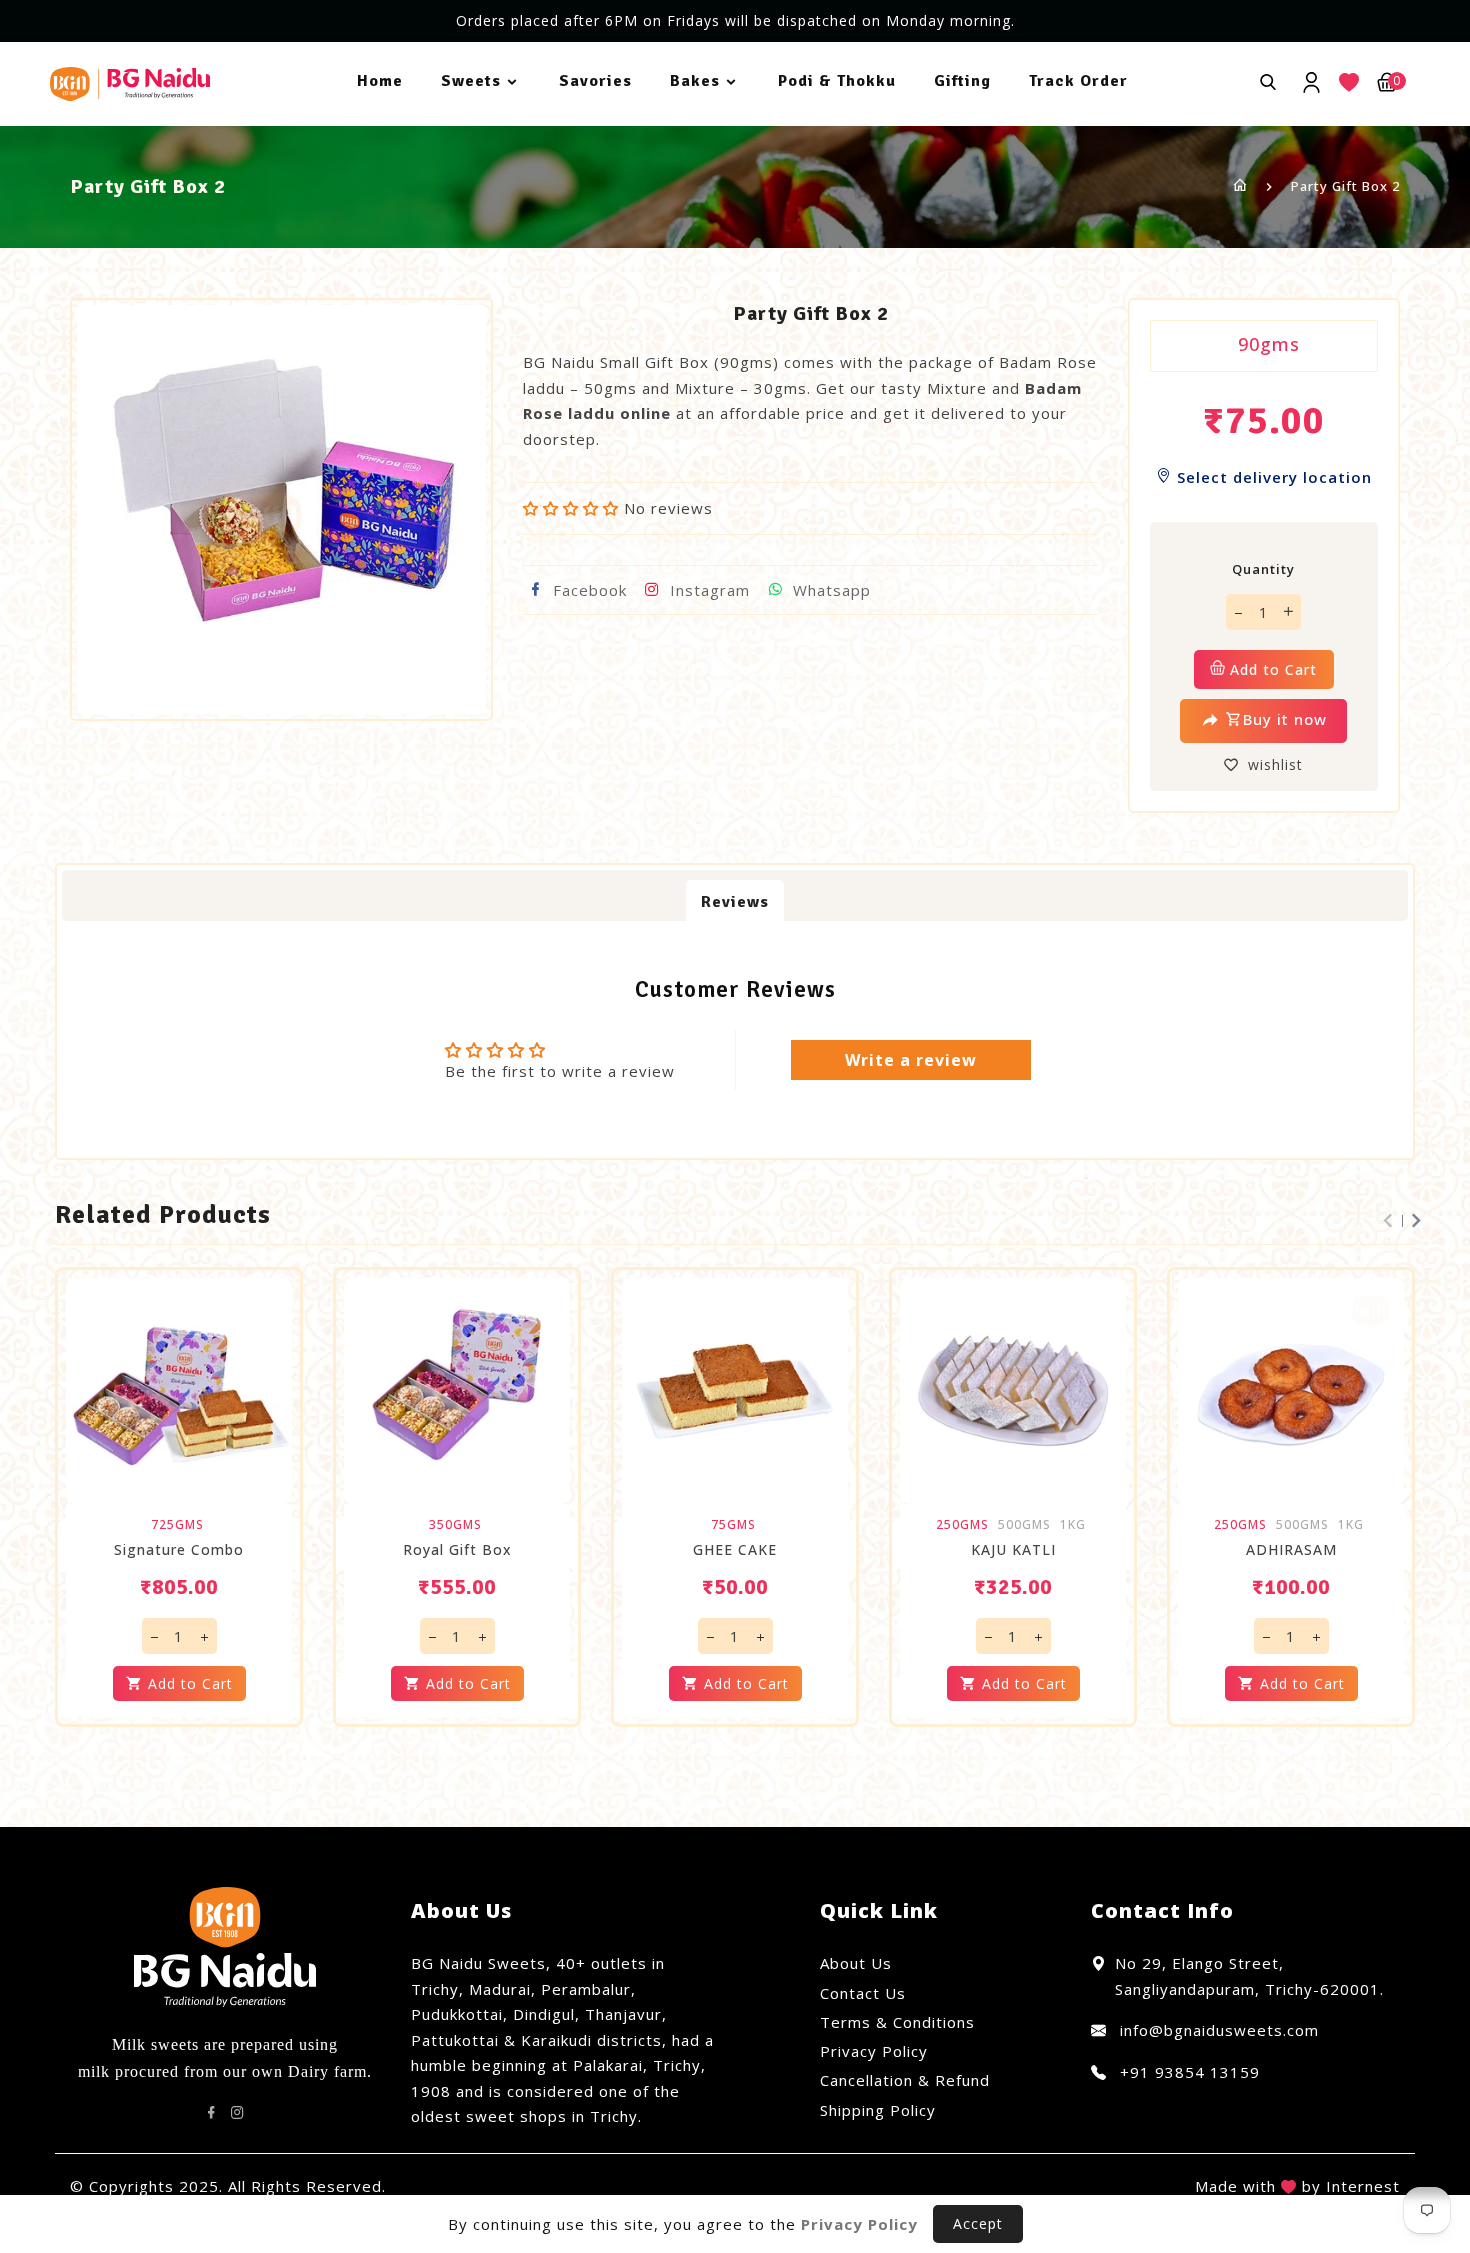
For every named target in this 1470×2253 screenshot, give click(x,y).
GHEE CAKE (735, 1550)
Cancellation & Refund (905, 2080)
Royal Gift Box (457, 1550)
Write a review (911, 1060)
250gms (962, 1525)
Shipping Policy (878, 2110)
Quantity (1263, 569)
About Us (856, 1963)
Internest (1363, 2186)
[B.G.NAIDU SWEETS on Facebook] (212, 2113)
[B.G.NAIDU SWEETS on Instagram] (238, 2113)
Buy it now (1285, 719)
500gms (1024, 1525)
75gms (733, 1525)
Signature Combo (179, 1550)
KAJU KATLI (1013, 1550)
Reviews (735, 902)
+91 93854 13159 (1187, 2072)
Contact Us (863, 1993)
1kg (1073, 1525)
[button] (571, 508)
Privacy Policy (874, 2051)
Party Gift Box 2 (1345, 186)
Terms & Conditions (897, 2022)
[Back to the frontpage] (1240, 186)
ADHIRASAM (1291, 1550)
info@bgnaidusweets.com (1217, 2030)
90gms (1269, 344)
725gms (177, 1525)
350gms (455, 1525)
